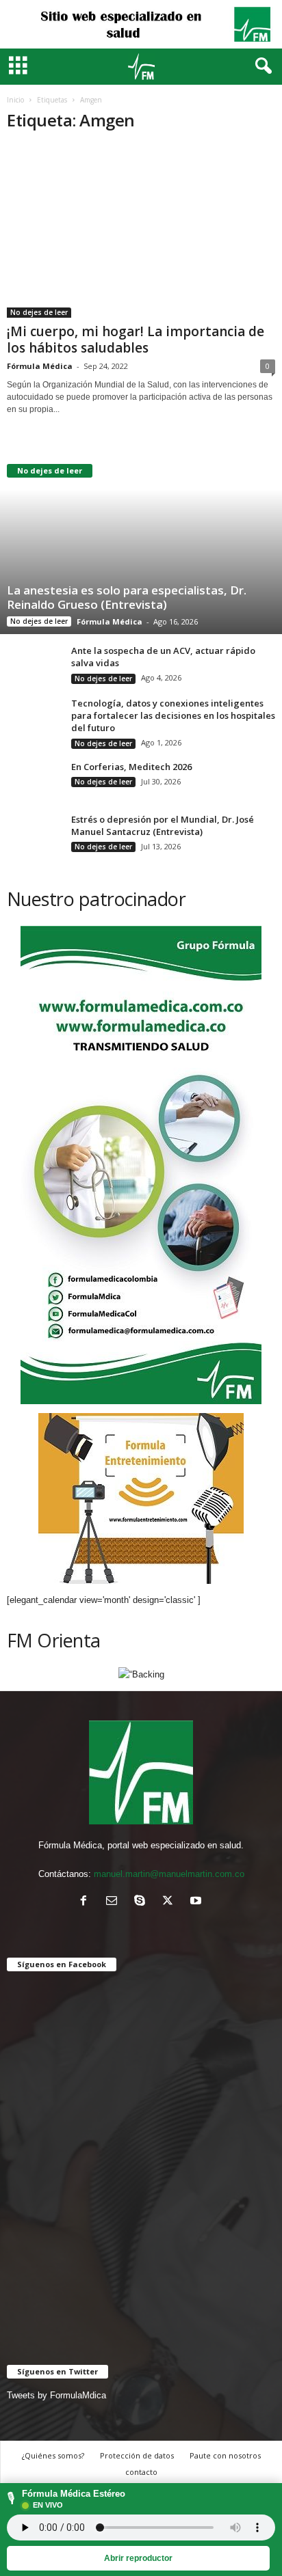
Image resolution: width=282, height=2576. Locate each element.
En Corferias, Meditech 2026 (131, 767)
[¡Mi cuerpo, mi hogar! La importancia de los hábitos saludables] (141, 231)
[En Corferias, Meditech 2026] (34, 789)
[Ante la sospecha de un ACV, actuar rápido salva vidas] (34, 665)
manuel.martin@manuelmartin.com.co (169, 1874)
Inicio (15, 100)
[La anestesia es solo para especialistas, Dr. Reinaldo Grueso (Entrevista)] (141, 543)
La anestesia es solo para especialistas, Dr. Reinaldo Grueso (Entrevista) (127, 597)
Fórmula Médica (40, 366)
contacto (141, 2472)
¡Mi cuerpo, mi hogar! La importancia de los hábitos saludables (136, 340)
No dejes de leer (39, 312)
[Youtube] (197, 1902)
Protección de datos (137, 2455)
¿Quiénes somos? (53, 2455)
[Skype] (143, 1902)
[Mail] (115, 1902)
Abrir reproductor (138, 2558)
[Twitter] (171, 1902)
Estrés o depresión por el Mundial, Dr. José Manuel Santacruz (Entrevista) (163, 825)
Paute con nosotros (225, 2455)
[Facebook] (87, 1902)
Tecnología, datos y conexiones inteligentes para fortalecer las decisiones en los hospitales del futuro (173, 715)
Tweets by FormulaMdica (56, 2395)
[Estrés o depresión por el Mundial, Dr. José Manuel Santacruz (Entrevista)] (34, 835)
